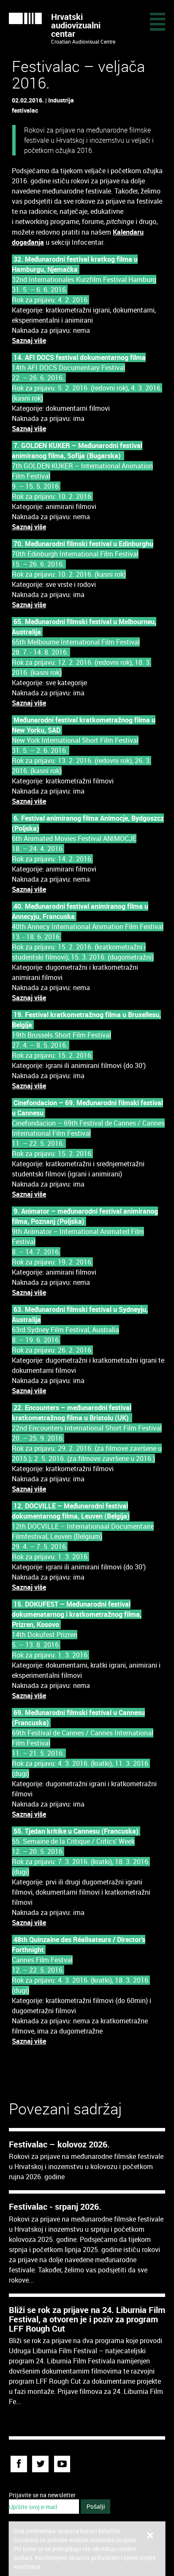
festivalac (25, 110)
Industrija (61, 100)
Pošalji (96, 2506)
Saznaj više (29, 340)
